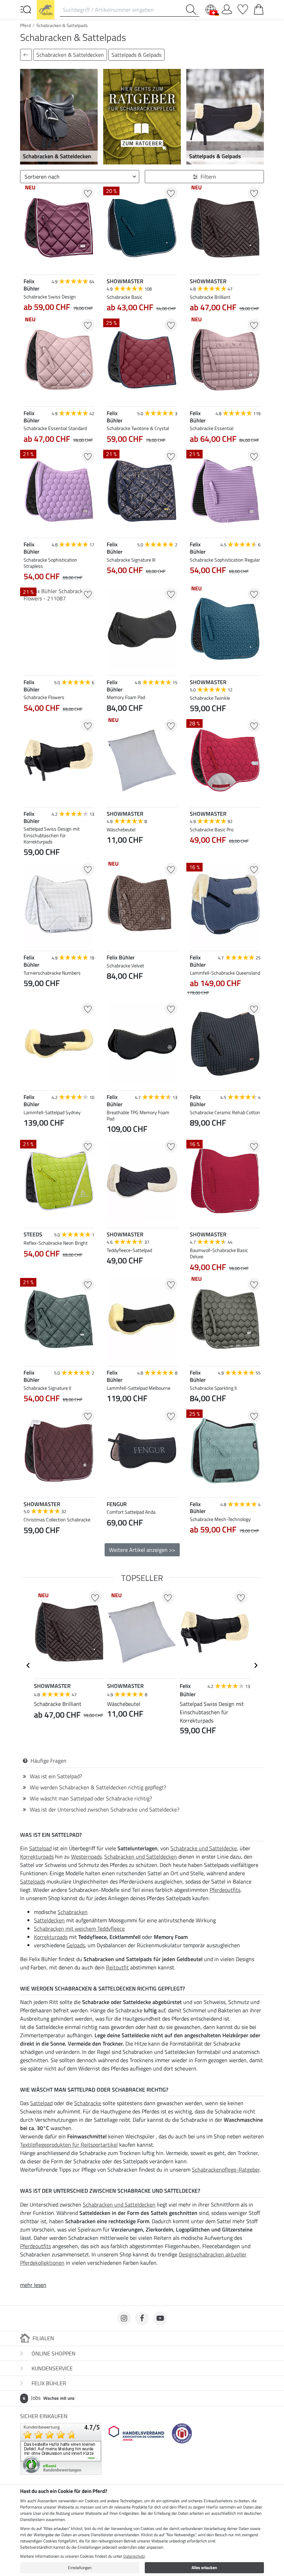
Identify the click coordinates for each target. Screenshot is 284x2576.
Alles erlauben (204, 2568)
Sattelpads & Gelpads (136, 55)
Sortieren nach (42, 177)
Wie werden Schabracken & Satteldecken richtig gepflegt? (98, 1787)
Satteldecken (49, 1920)
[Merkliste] (243, 8)
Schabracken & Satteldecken (70, 55)
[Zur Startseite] (46, 9)
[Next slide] (172, 856)
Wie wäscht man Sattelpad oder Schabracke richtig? (91, 1798)
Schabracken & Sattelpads (62, 25)
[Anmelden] (227, 8)
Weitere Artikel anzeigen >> (142, 1550)
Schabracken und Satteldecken (141, 1857)
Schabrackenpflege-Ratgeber (226, 2170)
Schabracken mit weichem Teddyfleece (79, 1929)
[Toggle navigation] (26, 9)
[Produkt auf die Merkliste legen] (88, 193)
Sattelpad (40, 1848)
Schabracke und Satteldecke (204, 1848)
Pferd (25, 25)
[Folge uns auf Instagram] (124, 2318)
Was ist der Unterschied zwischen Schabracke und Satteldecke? (105, 1809)
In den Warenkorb (59, 1564)
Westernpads (86, 1857)
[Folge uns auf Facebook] (142, 2318)
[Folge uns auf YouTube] (160, 2318)
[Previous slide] (112, 856)
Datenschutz (134, 2556)
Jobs (49, 2398)
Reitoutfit (117, 1967)
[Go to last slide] (28, 1665)
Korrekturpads (37, 1857)
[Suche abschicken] (193, 10)
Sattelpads (33, 1881)
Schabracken (73, 1912)
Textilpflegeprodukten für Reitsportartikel (69, 2145)
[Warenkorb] (259, 8)
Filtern (208, 177)
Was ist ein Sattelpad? (56, 1776)
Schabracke (88, 2103)
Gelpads (76, 1945)
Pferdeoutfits (225, 1890)
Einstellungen (80, 2568)
